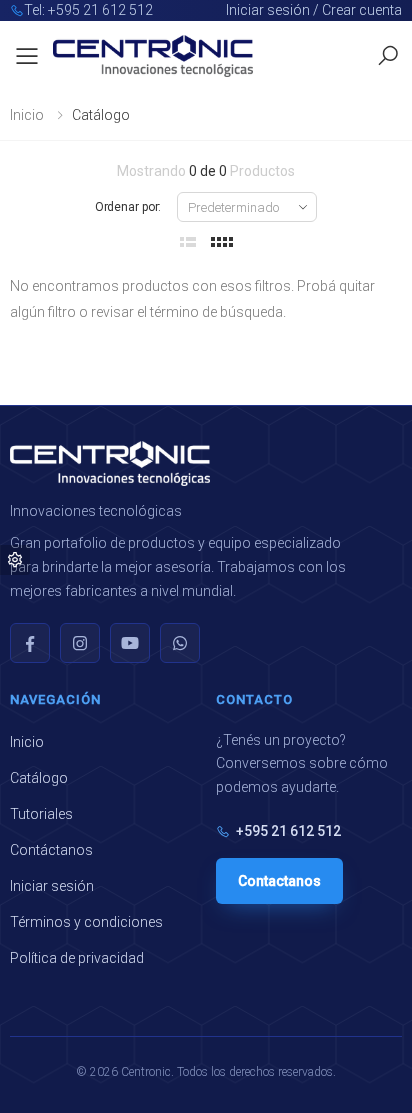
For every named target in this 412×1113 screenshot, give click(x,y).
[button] (388, 56)
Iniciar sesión (52, 886)
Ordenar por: (128, 207)
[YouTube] (130, 643)
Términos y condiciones (86, 922)
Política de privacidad (77, 958)
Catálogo (39, 778)
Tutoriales (41, 814)
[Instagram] (80, 643)
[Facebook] (30, 643)
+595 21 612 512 (288, 831)
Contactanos (279, 881)
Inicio (27, 115)
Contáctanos (51, 850)
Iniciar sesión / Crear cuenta (314, 10)
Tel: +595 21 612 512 (88, 10)
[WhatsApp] (180, 643)
